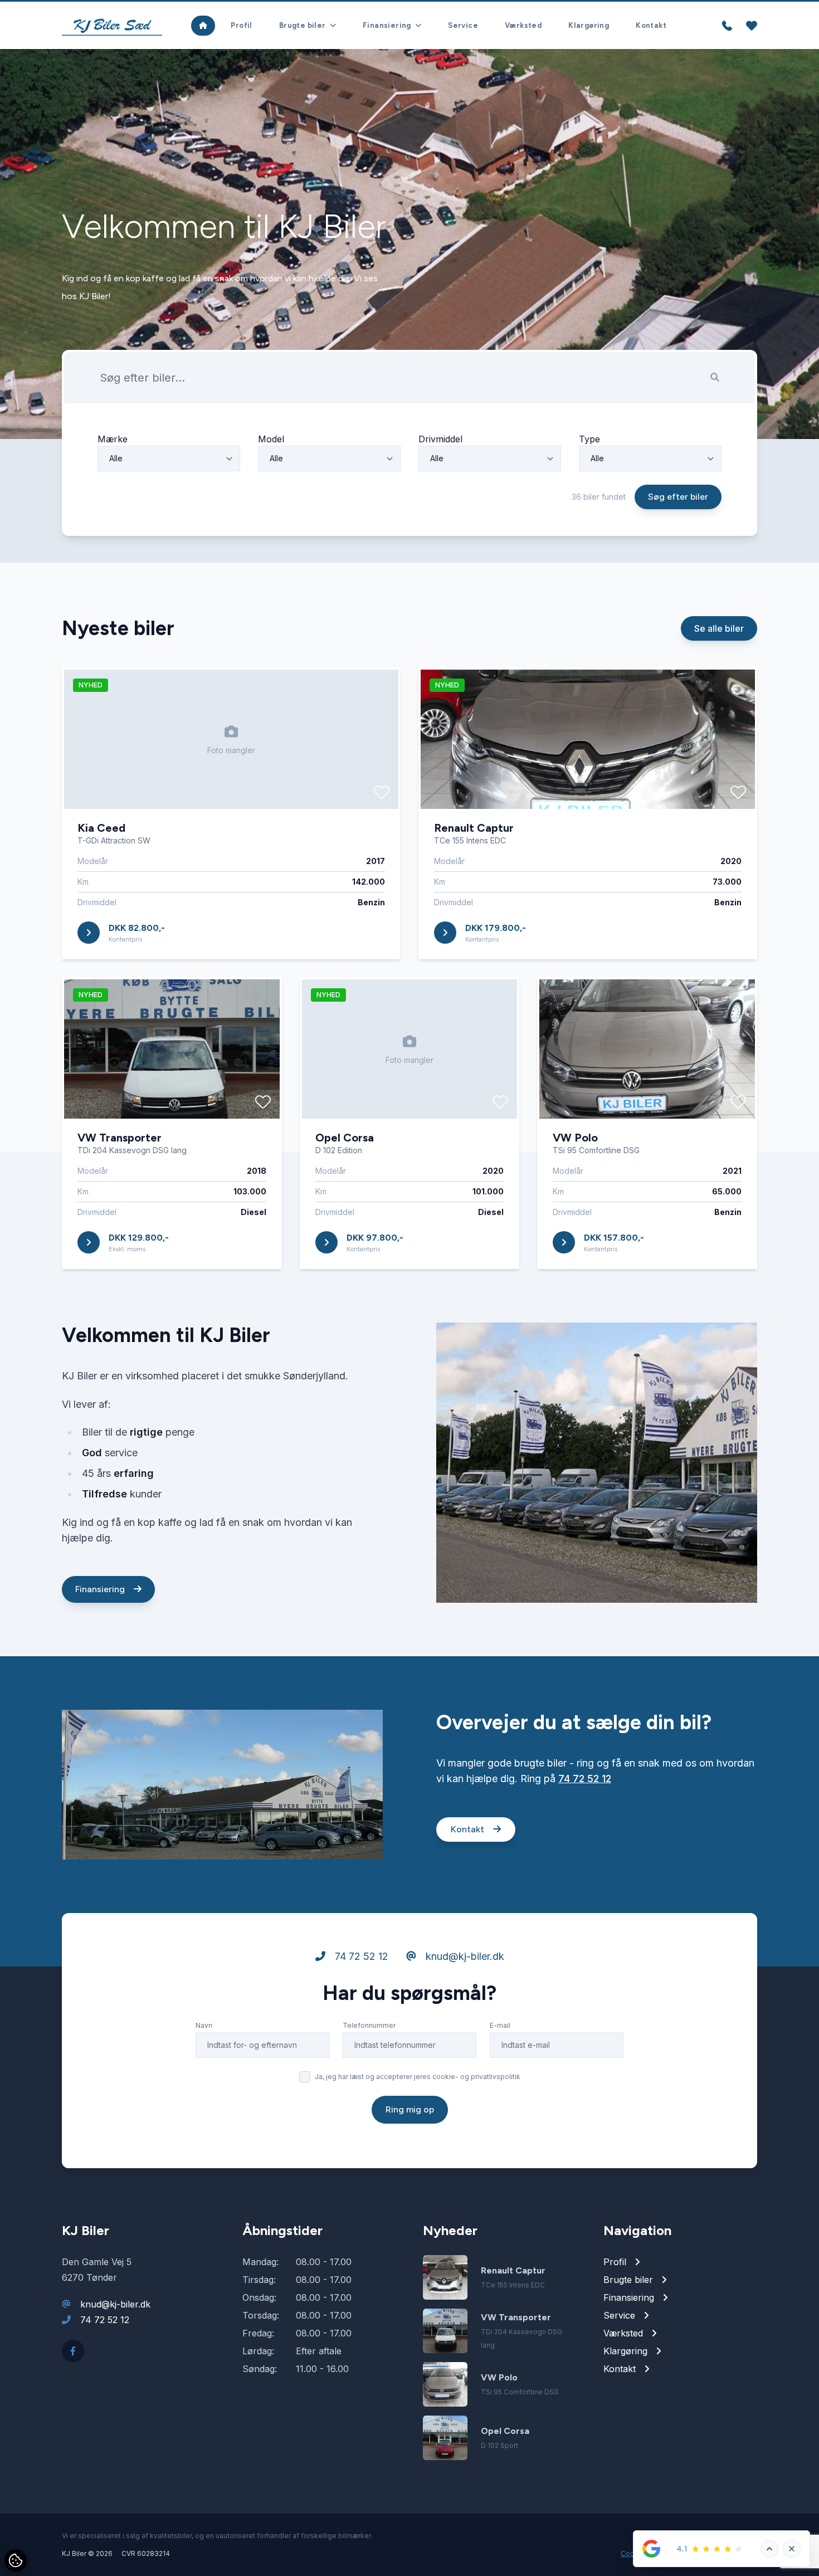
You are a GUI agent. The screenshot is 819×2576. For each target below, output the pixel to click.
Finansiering (101, 1589)
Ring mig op (410, 2109)
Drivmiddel (440, 439)
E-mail (500, 2025)
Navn (204, 2025)
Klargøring (589, 25)
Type (589, 439)
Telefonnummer (369, 2025)
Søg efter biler (678, 497)
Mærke (113, 439)
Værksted (523, 25)
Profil (241, 25)
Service (463, 25)
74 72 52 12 (585, 1779)
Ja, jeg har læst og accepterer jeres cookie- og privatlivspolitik (418, 2077)
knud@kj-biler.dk (464, 1956)
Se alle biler (719, 628)
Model (271, 439)
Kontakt (651, 25)
